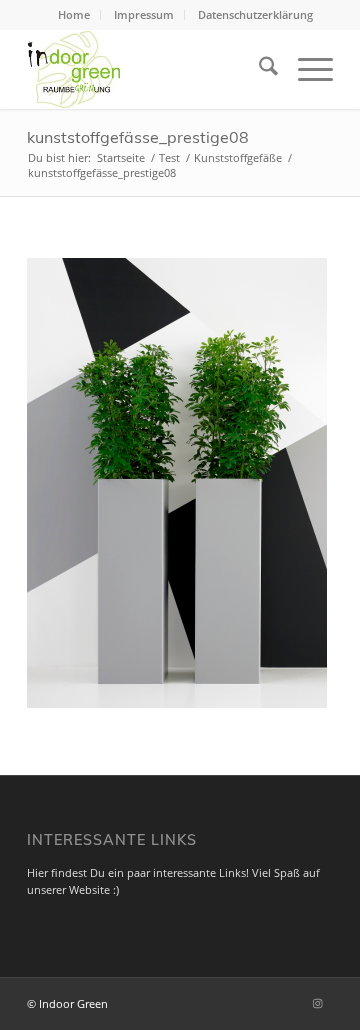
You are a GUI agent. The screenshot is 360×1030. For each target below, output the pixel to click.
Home (74, 14)
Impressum (144, 14)
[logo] (149, 69)
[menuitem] (74, 15)
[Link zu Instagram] (318, 1003)
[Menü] (305, 69)
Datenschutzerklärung (255, 14)
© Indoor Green (67, 1003)
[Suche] (258, 69)
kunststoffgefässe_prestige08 (138, 137)
